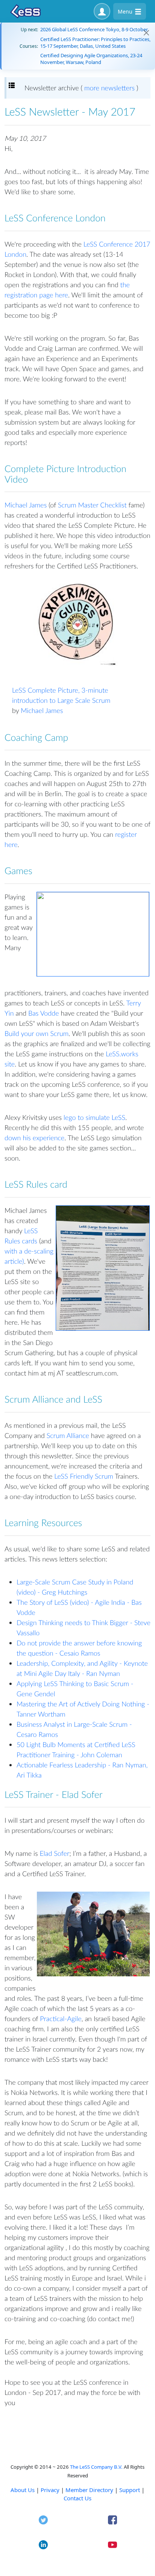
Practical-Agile (61, 2018)
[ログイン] (102, 11)
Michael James (26, 505)
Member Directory (89, 2490)
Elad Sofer (55, 1853)
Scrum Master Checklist (92, 505)
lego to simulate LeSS (94, 1117)
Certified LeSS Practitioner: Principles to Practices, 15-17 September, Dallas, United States (95, 43)
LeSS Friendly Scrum (84, 1476)
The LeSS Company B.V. (96, 2467)
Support (130, 2490)
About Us (23, 2490)
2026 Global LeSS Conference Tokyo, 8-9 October (94, 29)
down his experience (34, 1138)
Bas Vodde (44, 1013)
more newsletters (109, 88)
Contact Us (77, 2498)
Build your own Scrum (36, 1033)
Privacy (50, 2490)
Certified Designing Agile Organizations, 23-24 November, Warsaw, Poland (91, 59)
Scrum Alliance (68, 1435)
